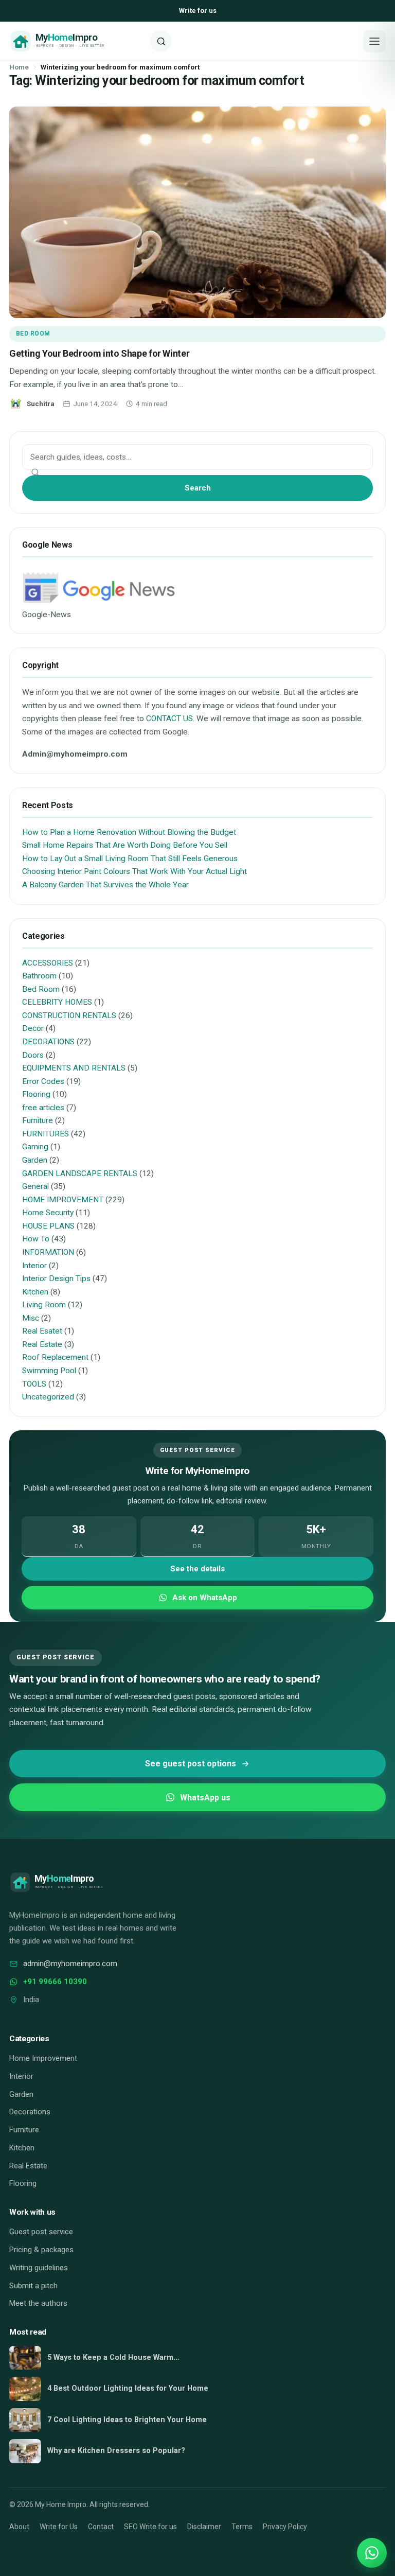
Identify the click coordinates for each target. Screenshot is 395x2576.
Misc (31, 1318)
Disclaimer (204, 2527)
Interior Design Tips (56, 1278)
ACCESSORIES (48, 963)
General (35, 1186)
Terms (242, 2527)
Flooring (36, 1094)
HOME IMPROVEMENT (63, 1200)
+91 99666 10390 (55, 1982)
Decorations (30, 2112)
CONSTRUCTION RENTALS (69, 1015)
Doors (33, 1055)
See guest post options (191, 1764)
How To (36, 1239)
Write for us (198, 11)
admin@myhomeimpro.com (70, 1964)
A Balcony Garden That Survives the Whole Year (105, 885)
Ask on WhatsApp (205, 1598)
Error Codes (43, 1081)
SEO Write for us (150, 2527)
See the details (197, 1569)
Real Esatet (42, 1331)
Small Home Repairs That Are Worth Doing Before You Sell (125, 845)
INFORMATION (48, 1252)
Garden (35, 1160)
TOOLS (34, 1384)
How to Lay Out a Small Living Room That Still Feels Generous (130, 858)
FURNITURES (46, 1134)
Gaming (35, 1147)
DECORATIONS (48, 1042)
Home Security (48, 1213)
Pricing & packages (41, 2250)
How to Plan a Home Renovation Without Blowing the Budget (129, 832)
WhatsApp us (205, 1798)
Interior (34, 1266)
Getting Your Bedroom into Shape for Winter (99, 353)
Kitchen (35, 1292)
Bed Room (33, 334)
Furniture (38, 1120)
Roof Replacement (55, 1357)
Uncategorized (48, 1397)
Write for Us (59, 2527)
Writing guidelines (39, 2268)
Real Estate (42, 1344)
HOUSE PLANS (48, 1226)
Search (198, 488)
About (19, 2527)
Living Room (44, 1305)
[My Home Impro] (76, 41)
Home (19, 67)
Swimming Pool (49, 1371)
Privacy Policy (285, 2527)
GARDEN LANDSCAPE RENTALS (80, 1173)
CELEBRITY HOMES (57, 1002)
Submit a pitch (33, 2286)
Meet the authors (38, 2303)
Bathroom (39, 976)
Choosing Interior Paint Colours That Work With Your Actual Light (134, 871)
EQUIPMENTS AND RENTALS (74, 1068)
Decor (33, 1028)
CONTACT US (169, 719)
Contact (101, 2527)
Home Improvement (43, 2058)
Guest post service (41, 2232)
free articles (43, 1108)
